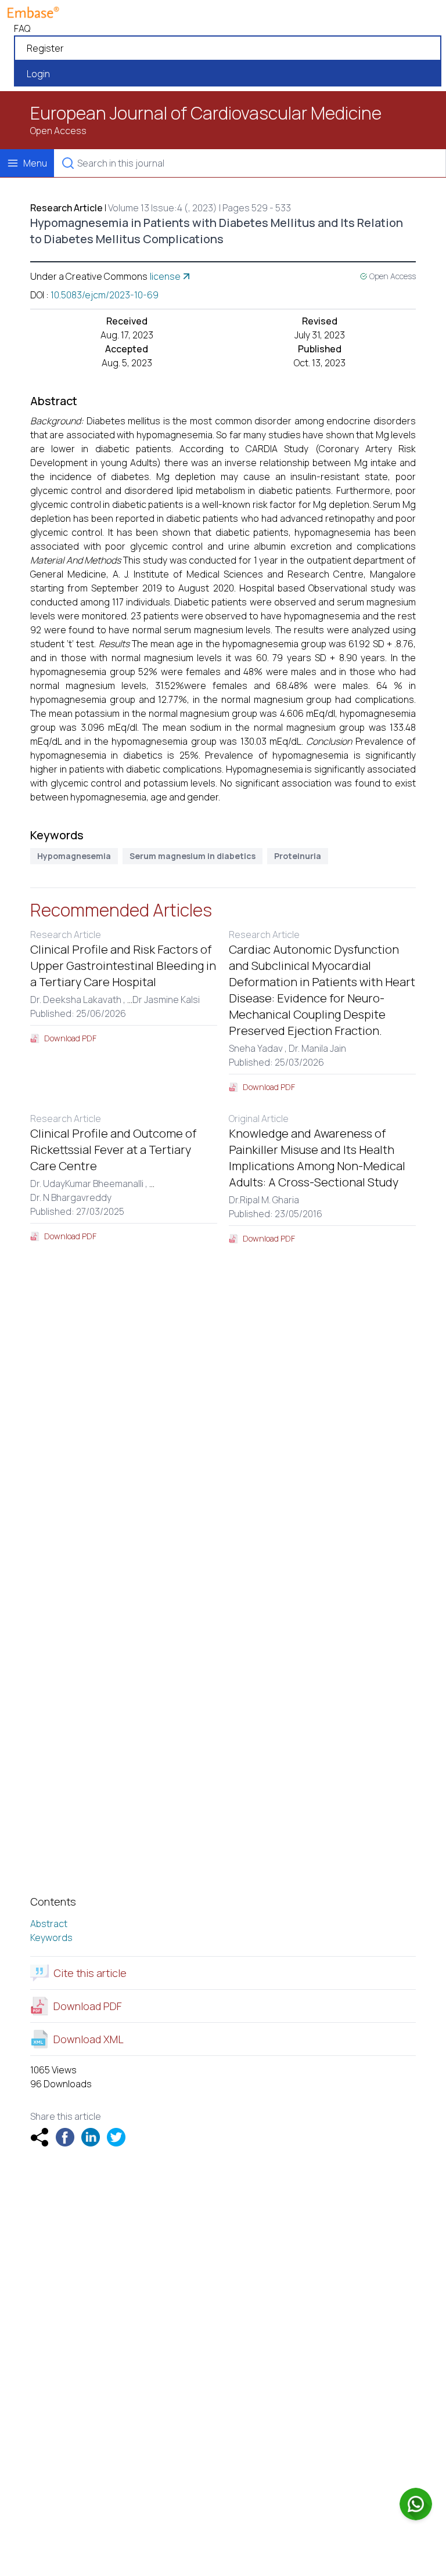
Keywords (51, 1938)
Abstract (49, 1924)
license (165, 276)
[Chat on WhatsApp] (416, 2504)
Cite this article (90, 1973)
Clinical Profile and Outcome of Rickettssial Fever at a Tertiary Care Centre (113, 1150)
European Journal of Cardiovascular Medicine (206, 113)
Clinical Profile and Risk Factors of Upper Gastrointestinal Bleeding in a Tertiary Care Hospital (123, 966)
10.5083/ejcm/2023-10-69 (105, 295)
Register (45, 48)
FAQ (22, 28)
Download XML (89, 2039)
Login (38, 74)
